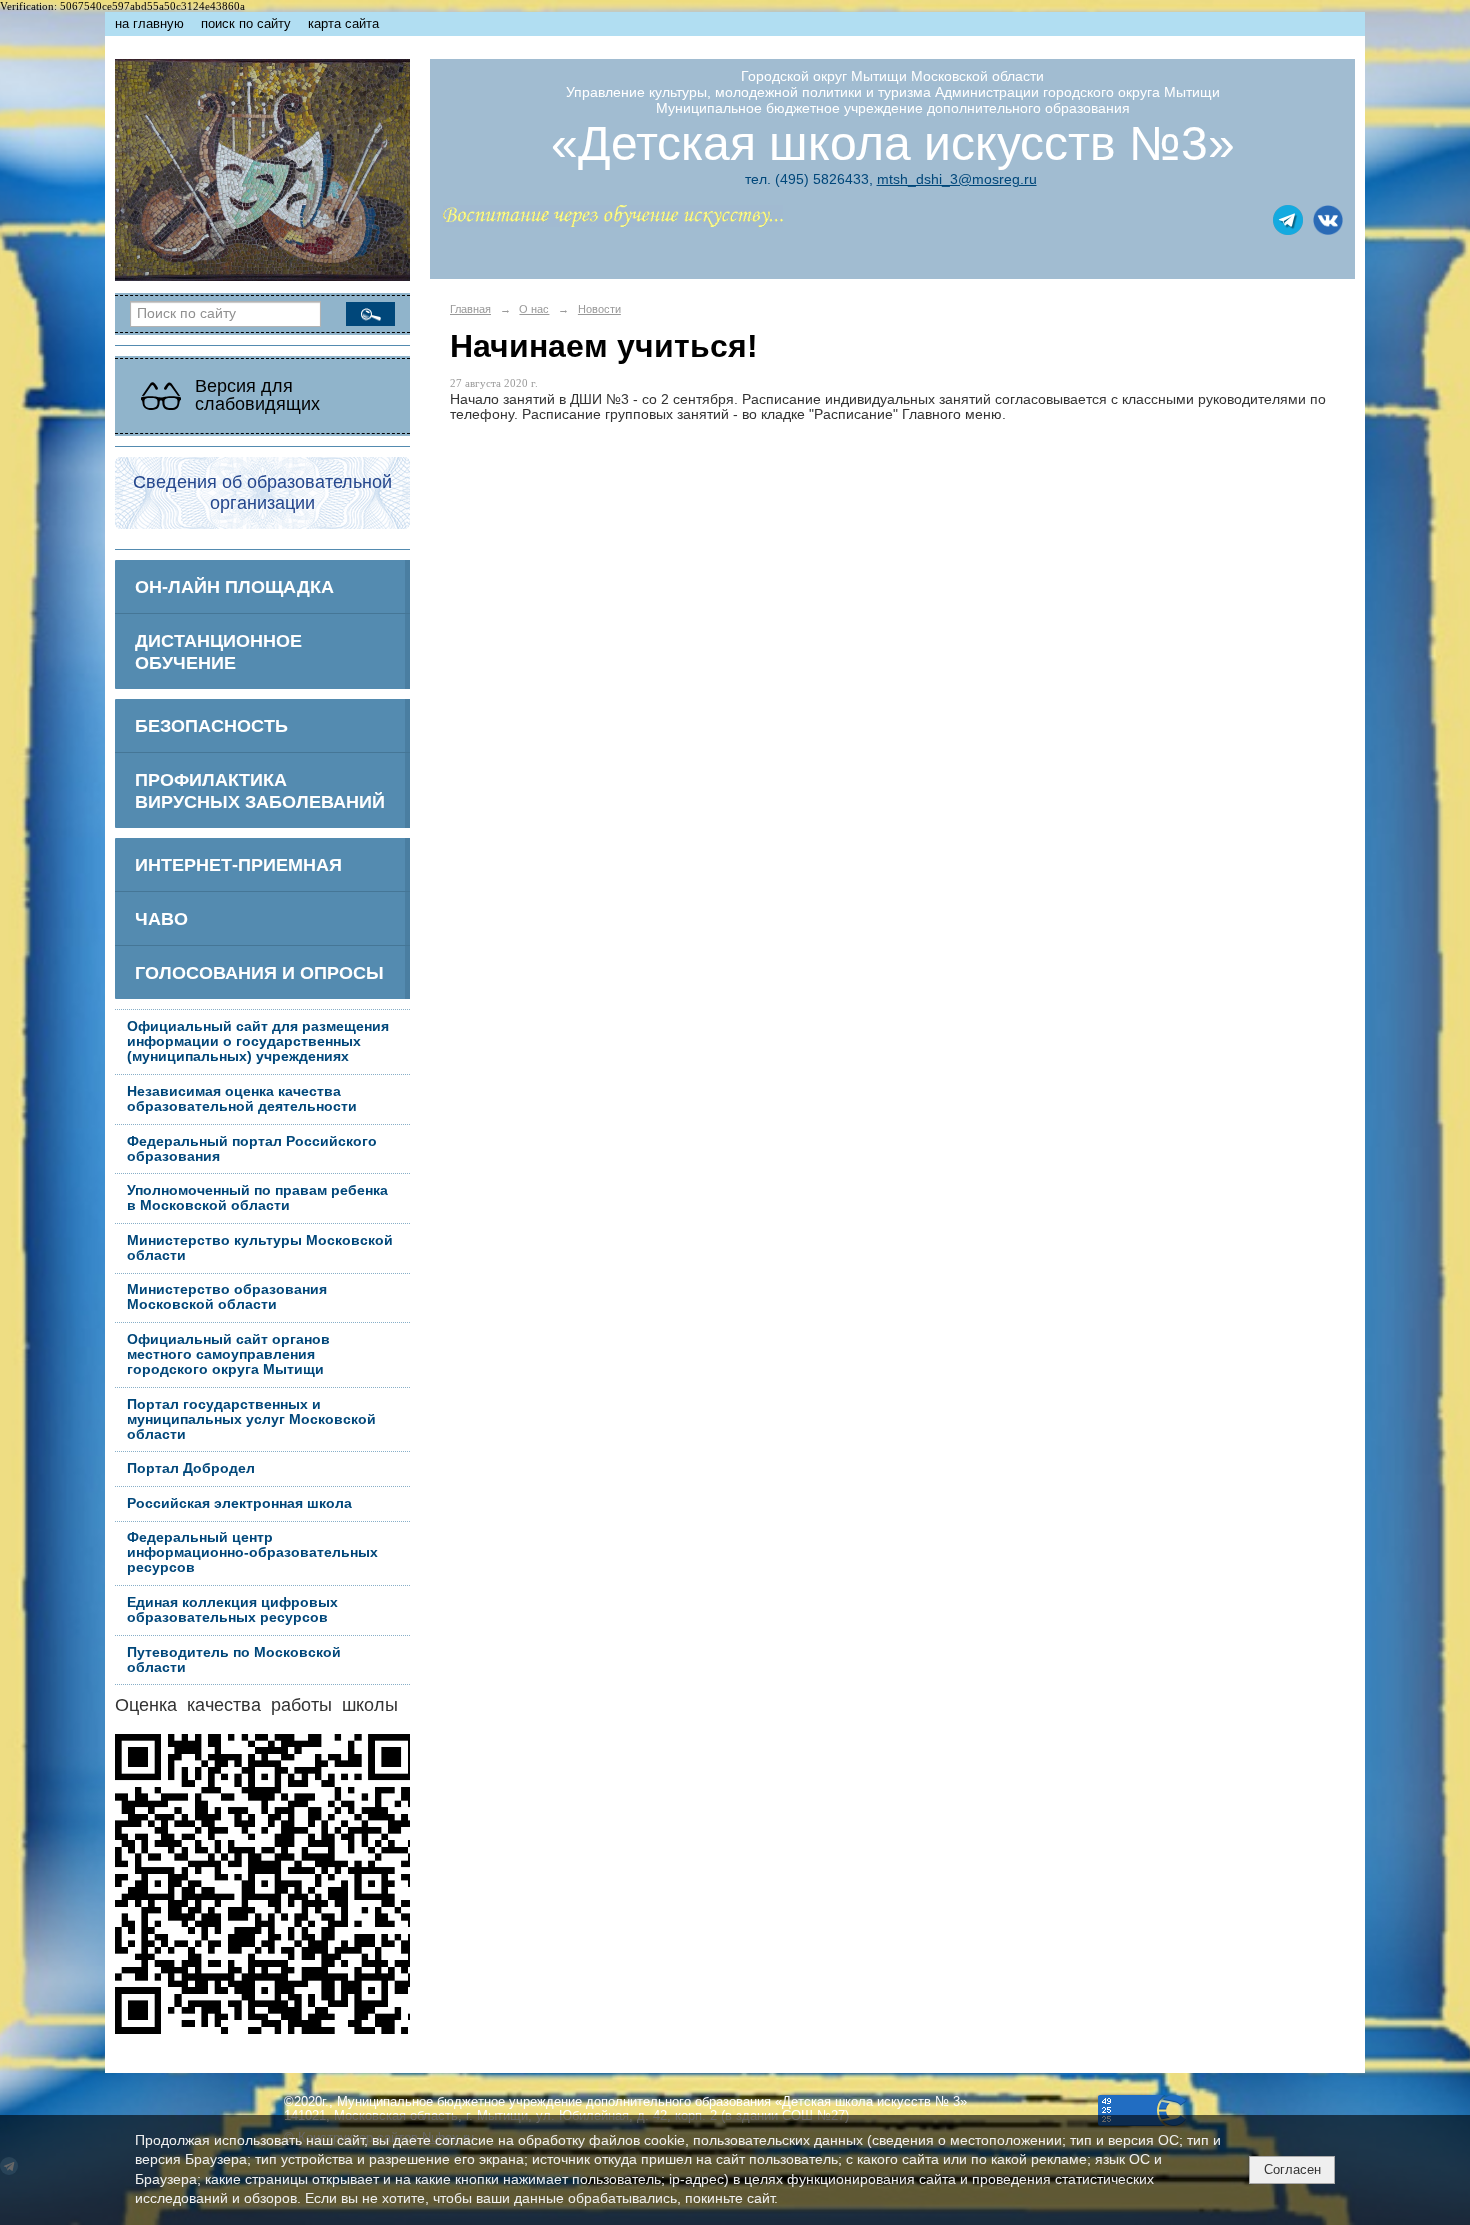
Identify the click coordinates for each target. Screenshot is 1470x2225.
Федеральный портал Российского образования (252, 1149)
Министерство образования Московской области (227, 1297)
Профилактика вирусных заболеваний (260, 790)
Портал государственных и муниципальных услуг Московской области (251, 1419)
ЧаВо (161, 918)
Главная (470, 309)
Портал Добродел (191, 1468)
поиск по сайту (246, 24)
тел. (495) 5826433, (809, 179)
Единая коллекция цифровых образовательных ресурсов (232, 1610)
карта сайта (343, 24)
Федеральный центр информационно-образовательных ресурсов (252, 1552)
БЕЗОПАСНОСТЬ (211, 725)
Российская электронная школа (239, 1503)
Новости (599, 309)
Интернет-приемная (238, 864)
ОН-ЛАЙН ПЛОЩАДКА (234, 586)
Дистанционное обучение (218, 651)
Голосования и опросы (259, 972)
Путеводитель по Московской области (234, 1660)
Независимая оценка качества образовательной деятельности (242, 1099)
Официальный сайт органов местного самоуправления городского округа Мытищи (228, 1354)
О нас (534, 309)
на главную (149, 24)
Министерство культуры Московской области (260, 1248)
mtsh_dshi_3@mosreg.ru (957, 179)
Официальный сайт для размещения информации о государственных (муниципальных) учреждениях (258, 1041)
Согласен (1292, 2169)
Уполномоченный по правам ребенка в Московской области (257, 1198)
